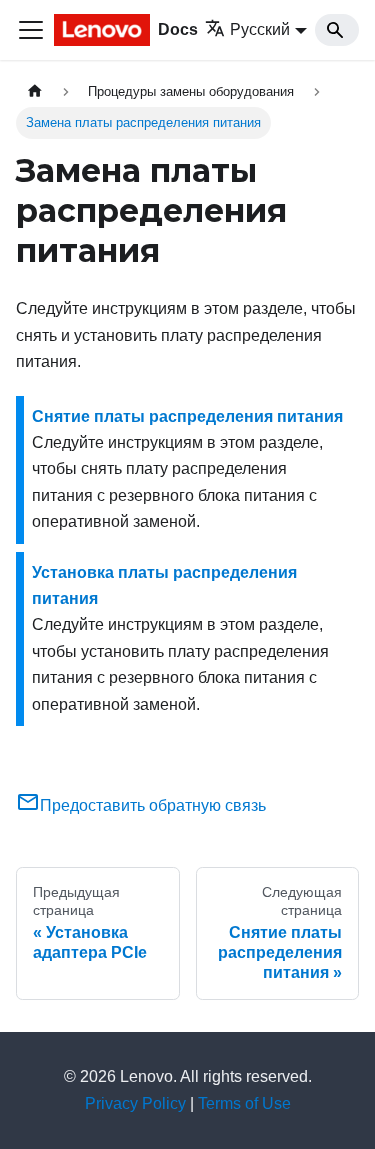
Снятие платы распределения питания (187, 416)
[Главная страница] (35, 91)
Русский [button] (260, 29)
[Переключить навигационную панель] (31, 30)
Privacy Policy (135, 1103)
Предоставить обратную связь (153, 805)
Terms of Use (244, 1103)
